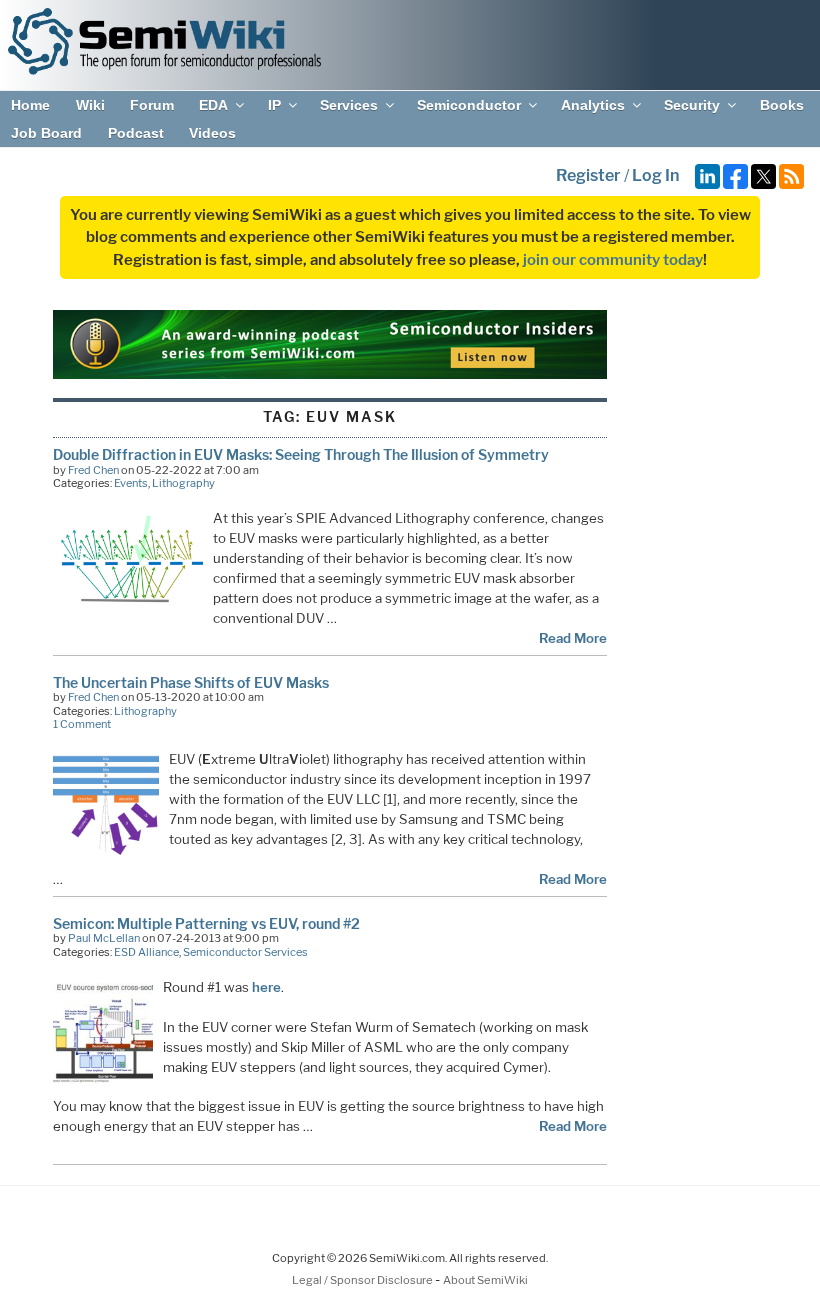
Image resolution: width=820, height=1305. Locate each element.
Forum (152, 105)
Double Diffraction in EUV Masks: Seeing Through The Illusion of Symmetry (301, 454)
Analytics (593, 105)
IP (274, 105)
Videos (212, 133)
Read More (573, 638)
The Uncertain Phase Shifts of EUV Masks (191, 682)
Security (692, 105)
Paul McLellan (104, 938)
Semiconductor (469, 105)
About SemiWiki (485, 1280)
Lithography (183, 483)
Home (30, 105)
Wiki (90, 105)
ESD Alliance (146, 952)
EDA (213, 105)
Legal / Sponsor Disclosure (363, 1280)
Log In (655, 175)
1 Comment (82, 724)
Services (349, 105)
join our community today (613, 260)
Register (588, 175)
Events (131, 483)
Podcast (136, 133)
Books (782, 105)
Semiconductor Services (245, 952)
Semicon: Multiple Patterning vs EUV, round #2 (206, 923)
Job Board (46, 133)
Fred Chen (93, 470)
